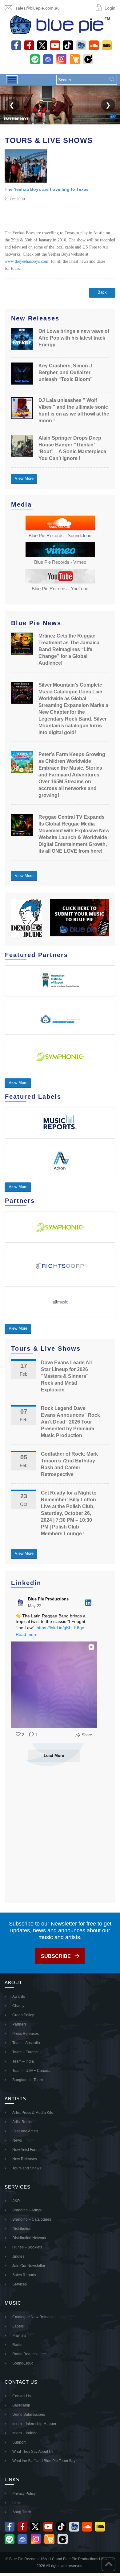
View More (24, 478)
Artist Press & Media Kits (33, 2113)
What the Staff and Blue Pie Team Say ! (45, 2461)
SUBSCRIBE (56, 1956)
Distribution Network (29, 2238)
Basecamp (21, 2405)
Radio (17, 2345)
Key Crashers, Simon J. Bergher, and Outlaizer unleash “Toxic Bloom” (66, 372)
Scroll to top (108, 2564)
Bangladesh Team (28, 2080)
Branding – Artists (27, 2210)
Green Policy (23, 2015)
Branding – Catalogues (32, 2219)
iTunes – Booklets (27, 2247)
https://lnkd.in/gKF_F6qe (60, 1628)
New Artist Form (25, 2150)
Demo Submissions (29, 2415)
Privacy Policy (24, 2494)
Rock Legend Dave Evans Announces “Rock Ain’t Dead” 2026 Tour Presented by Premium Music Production (70, 1422)
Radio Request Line (29, 2354)
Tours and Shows (27, 2168)
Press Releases (26, 2034)
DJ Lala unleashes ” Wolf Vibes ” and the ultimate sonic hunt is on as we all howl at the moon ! (74, 410)
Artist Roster (22, 2122)
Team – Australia (26, 2043)
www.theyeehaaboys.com (26, 261)
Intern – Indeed (25, 2433)
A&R (16, 2201)
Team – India (23, 2061)
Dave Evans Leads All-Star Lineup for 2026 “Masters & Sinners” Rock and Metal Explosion (67, 1376)
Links (17, 2503)
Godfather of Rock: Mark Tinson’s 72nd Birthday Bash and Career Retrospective (69, 1464)
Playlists (19, 2336)
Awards (19, 1997)
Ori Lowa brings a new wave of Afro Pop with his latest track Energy (74, 338)
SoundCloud (23, 2363)
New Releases (25, 2159)
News (17, 2140)
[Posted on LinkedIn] (88, 1603)
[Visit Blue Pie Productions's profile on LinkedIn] (22, 1603)
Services (20, 2284)
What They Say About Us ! (34, 2452)
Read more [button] (27, 1634)
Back (102, 292)
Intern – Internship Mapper (34, 2424)
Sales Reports (24, 2275)
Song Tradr (22, 2512)
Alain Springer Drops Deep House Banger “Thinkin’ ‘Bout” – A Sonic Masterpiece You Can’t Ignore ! (72, 448)
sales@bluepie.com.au (38, 8)
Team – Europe (25, 2052)
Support (19, 2442)
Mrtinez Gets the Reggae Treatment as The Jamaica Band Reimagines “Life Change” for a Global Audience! (69, 649)
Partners (19, 2024)
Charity (18, 2006)
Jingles (18, 2256)
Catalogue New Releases (34, 2317)
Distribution (22, 2229)
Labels (18, 2326)
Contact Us (22, 2396)
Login (110, 8)
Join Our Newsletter (29, 2266)
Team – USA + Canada (31, 2071)
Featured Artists (25, 2131)
